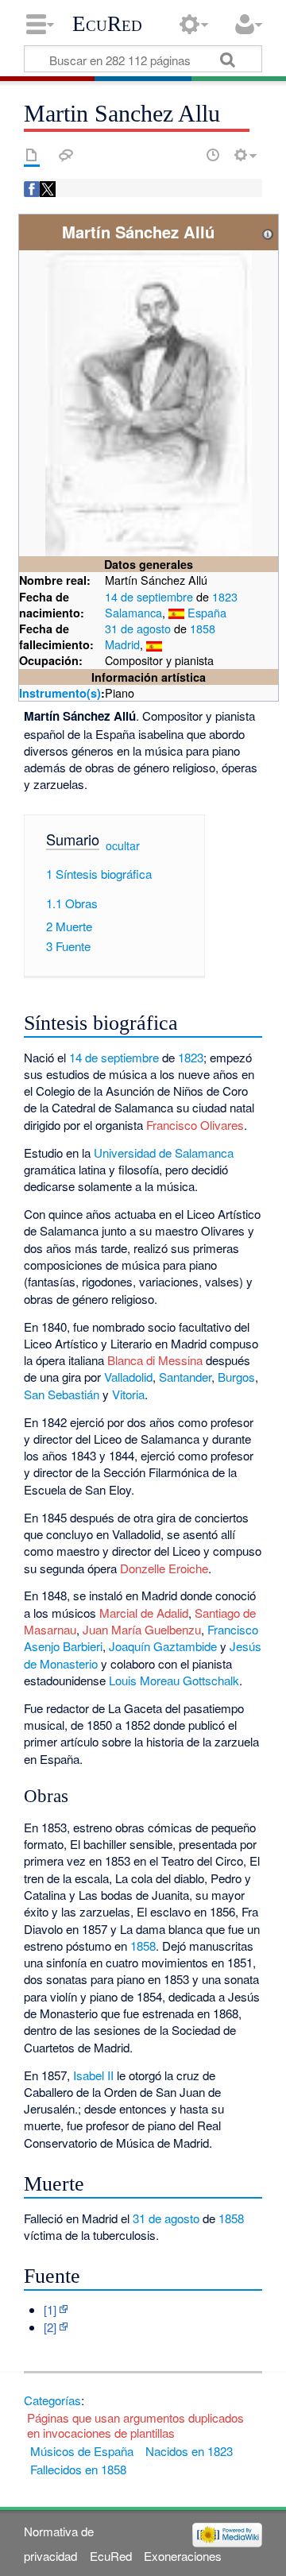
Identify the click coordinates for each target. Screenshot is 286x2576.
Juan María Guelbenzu (142, 1629)
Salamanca (133, 612)
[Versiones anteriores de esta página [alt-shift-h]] (213, 155)
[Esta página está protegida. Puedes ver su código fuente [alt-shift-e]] (185, 155)
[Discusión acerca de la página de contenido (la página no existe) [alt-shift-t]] (66, 155)
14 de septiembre (149, 596)
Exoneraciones (183, 2556)
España (207, 612)
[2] (50, 2327)
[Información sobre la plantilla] (268, 232)
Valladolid (128, 1377)
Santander (185, 1377)
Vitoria (128, 1394)
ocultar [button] (123, 845)
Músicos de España (82, 2451)
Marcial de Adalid (144, 1613)
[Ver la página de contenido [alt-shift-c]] (32, 155)
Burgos (236, 1377)
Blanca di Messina (155, 1360)
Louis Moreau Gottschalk (174, 1680)
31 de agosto (138, 628)
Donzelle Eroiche (164, 1568)
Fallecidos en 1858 (78, 2469)
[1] (50, 2309)
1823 (225, 596)
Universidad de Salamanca (164, 1153)
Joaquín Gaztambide (163, 1646)
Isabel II (93, 2075)
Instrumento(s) (60, 693)
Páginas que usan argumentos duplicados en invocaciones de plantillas (135, 2425)
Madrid (122, 644)
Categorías (52, 2400)
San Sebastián (62, 1394)
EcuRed (107, 24)
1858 (203, 628)
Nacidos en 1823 (189, 2451)
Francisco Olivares (195, 1125)
